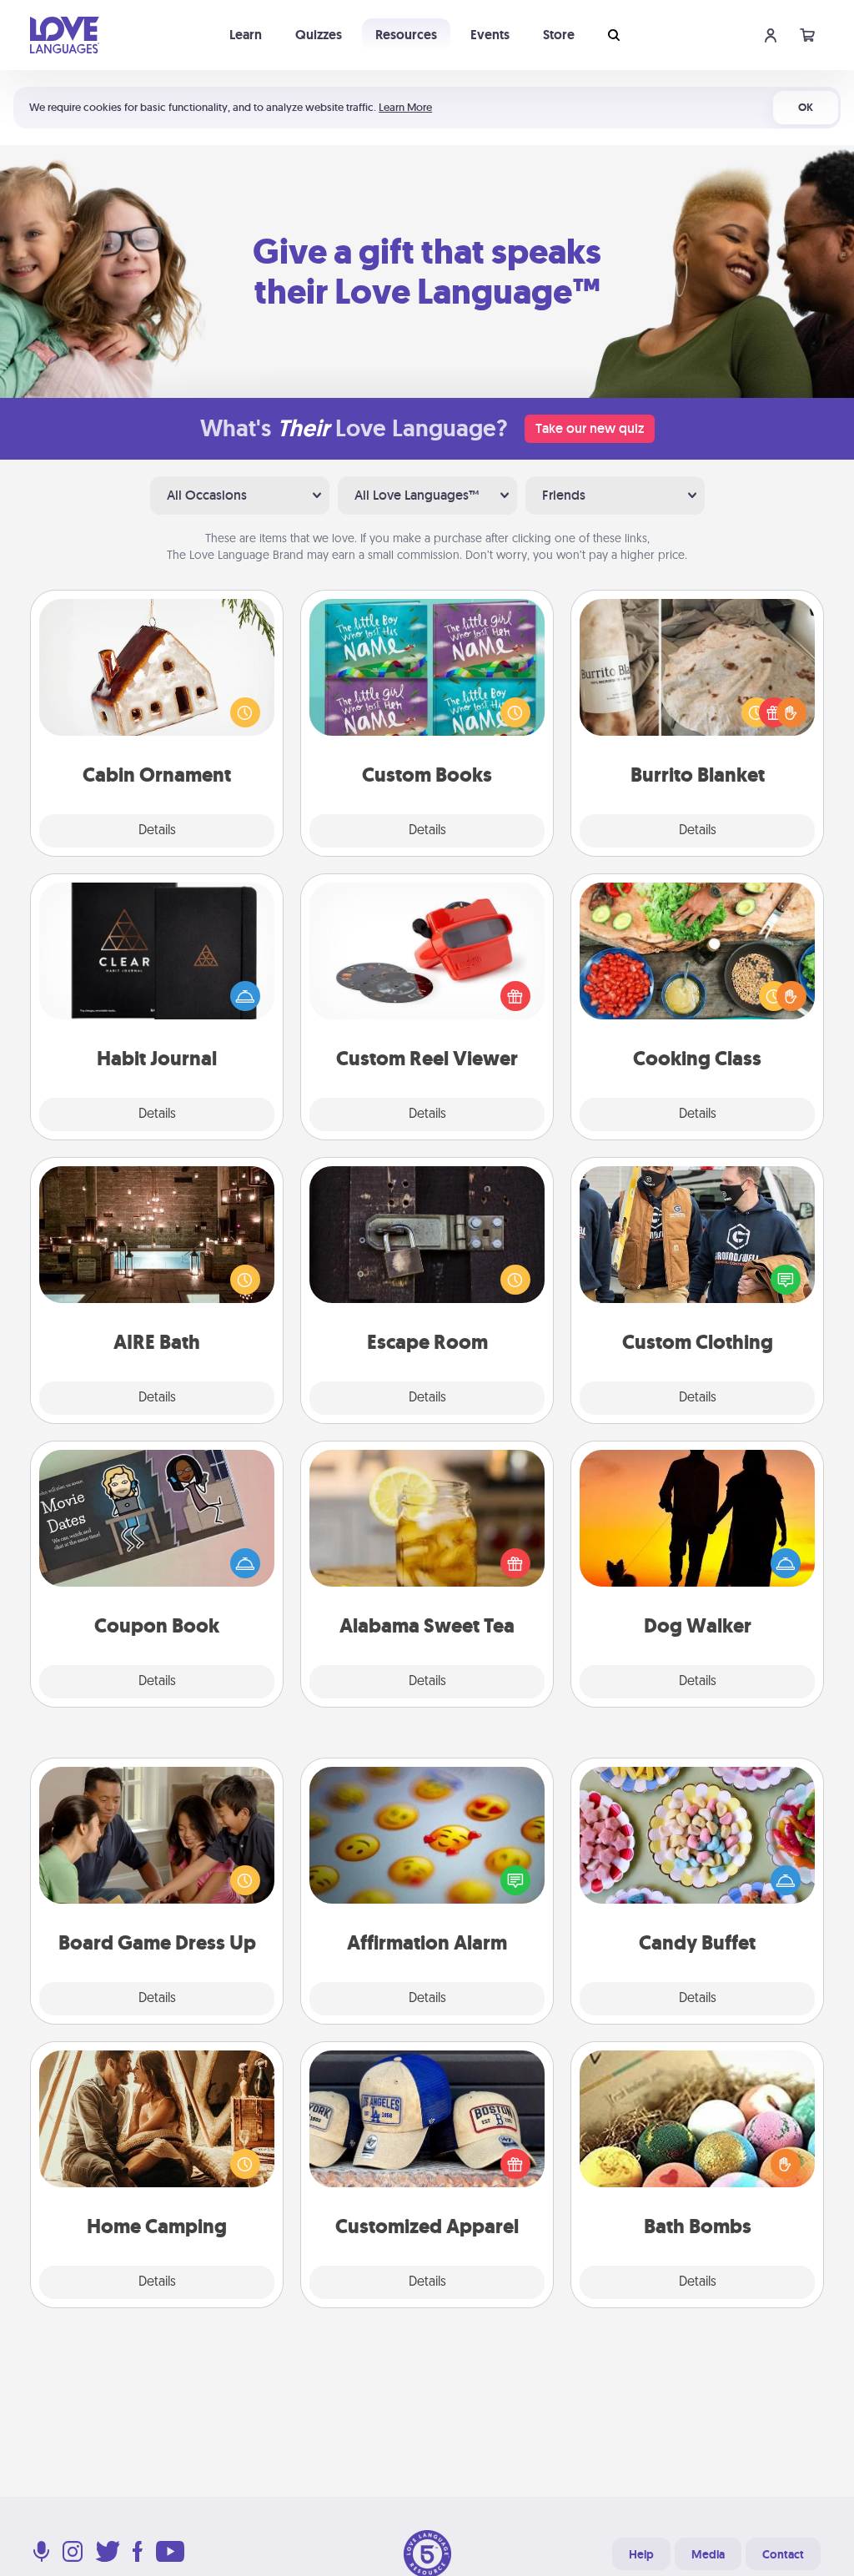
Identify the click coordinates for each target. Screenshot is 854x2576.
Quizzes (319, 35)
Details (157, 831)
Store (559, 35)
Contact (783, 2554)
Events (490, 35)
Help (641, 2554)
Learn (246, 35)
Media (708, 2554)
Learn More (405, 107)
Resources (406, 35)
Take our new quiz (590, 428)
